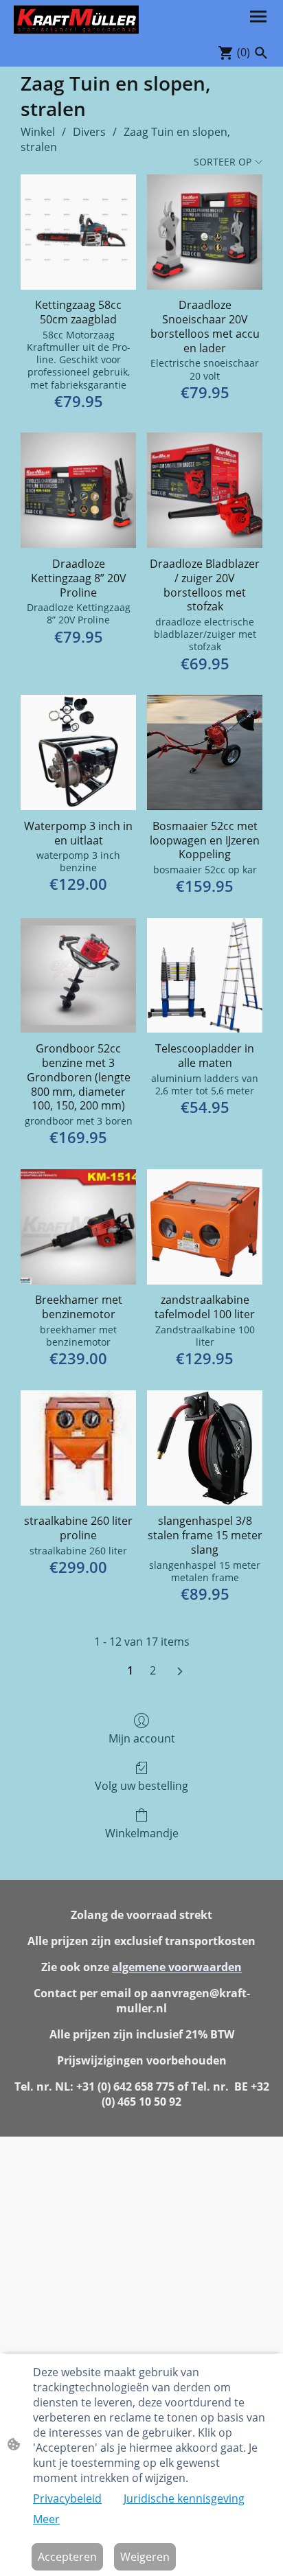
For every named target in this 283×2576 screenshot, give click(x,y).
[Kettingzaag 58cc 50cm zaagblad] (78, 232)
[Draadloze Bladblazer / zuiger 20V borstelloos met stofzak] (205, 490)
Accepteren (67, 2557)
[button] (261, 53)
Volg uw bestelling (141, 1785)
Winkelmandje (142, 1833)
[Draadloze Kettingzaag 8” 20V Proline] (78, 490)
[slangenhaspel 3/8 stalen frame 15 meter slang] (205, 1448)
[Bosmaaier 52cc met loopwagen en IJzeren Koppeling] (205, 752)
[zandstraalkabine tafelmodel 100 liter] (205, 1227)
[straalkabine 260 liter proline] (78, 1448)
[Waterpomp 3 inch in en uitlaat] (78, 752)
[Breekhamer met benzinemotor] (78, 1227)
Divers (89, 132)
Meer (46, 2519)
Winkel (38, 132)
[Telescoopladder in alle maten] (205, 976)
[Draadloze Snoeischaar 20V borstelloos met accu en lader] (205, 232)
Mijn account (142, 1738)
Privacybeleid (67, 2498)
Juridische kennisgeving (184, 2498)
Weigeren (145, 2557)
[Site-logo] (76, 20)
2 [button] (153, 1670)
